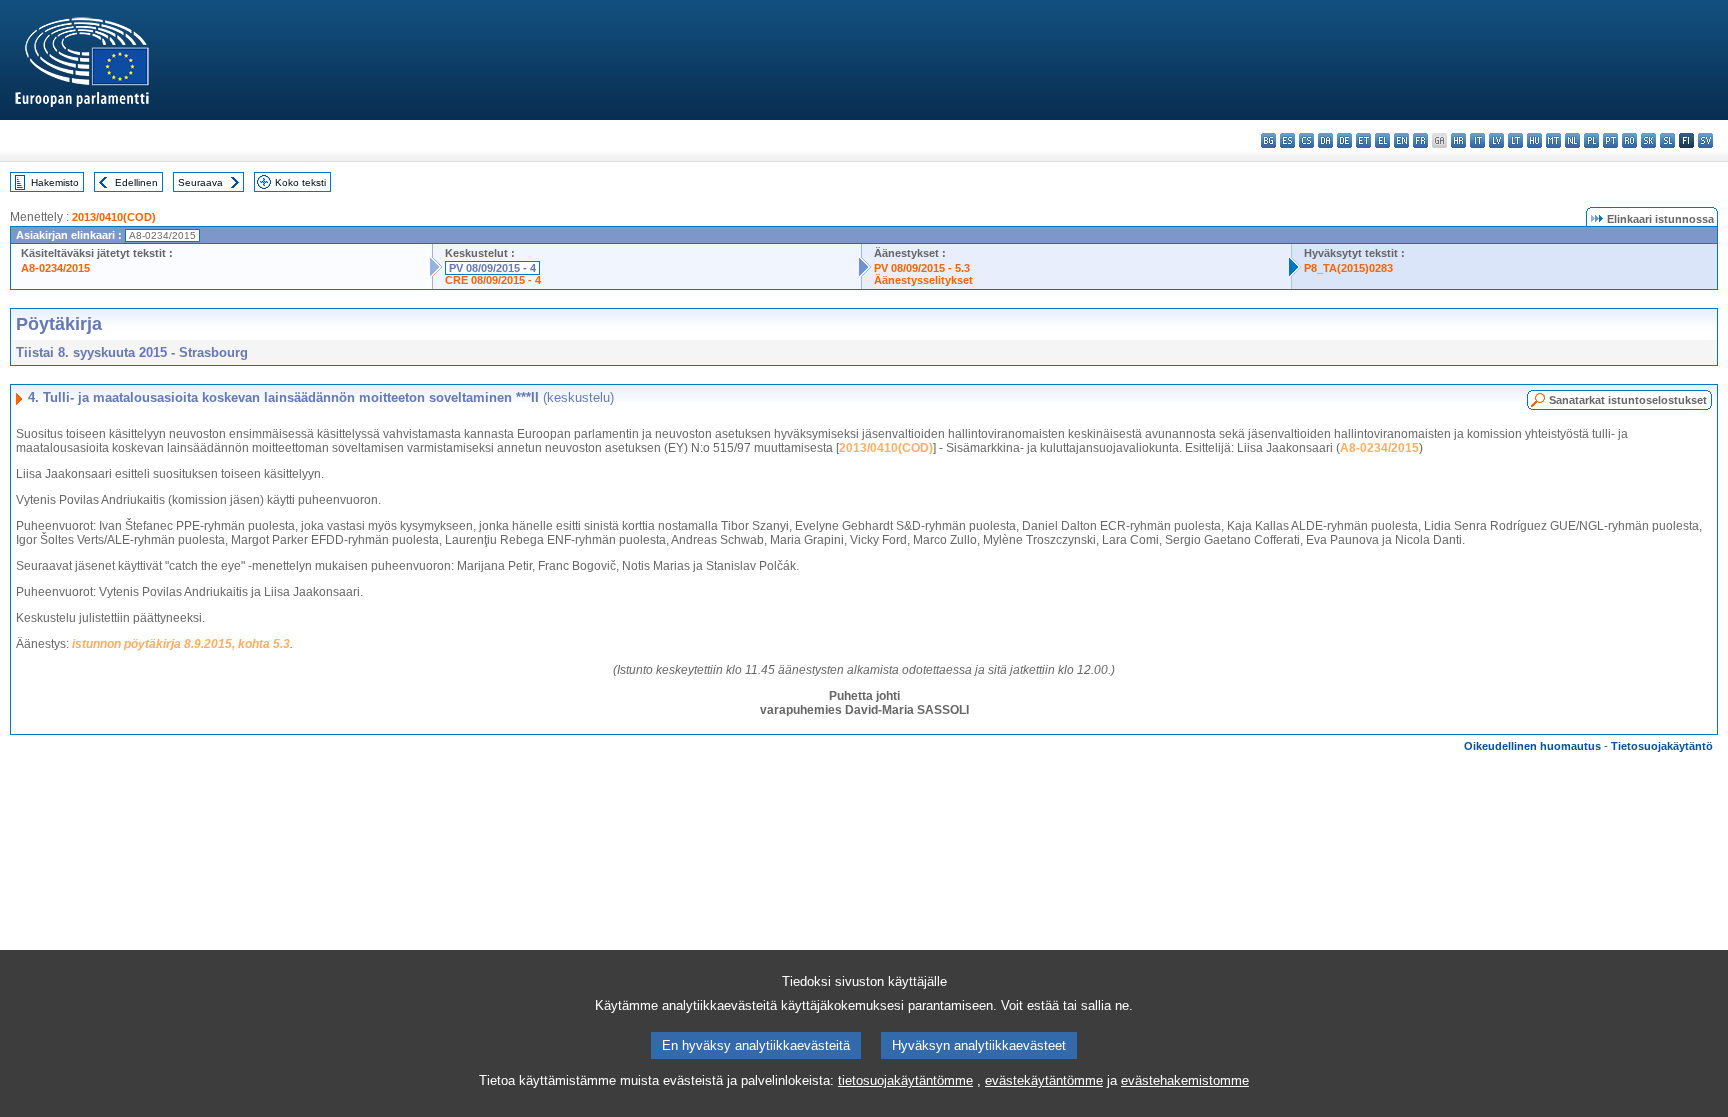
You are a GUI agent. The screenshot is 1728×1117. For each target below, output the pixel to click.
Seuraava (200, 182)
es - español (1287, 140)
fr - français (1420, 140)
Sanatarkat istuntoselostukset (1628, 400)
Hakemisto (55, 182)
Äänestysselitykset (923, 280)
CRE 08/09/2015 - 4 (493, 280)
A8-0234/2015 (55, 268)
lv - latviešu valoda (1496, 140)
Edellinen (136, 182)
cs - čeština (1306, 140)
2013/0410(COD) (114, 217)
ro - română (1629, 140)
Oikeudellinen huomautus (1532, 746)
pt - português (1610, 140)
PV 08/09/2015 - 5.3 (922, 268)
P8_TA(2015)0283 (1348, 268)
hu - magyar (1534, 140)
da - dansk (1325, 140)
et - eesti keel (1363, 140)
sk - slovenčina (1648, 140)
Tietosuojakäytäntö (1662, 746)
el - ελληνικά (1382, 140)
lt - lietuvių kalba (1515, 140)
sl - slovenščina (1667, 140)
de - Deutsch (1344, 140)
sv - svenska (1705, 140)
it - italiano (1477, 140)
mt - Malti (1553, 140)
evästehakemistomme (1185, 1080)
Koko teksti (300, 182)
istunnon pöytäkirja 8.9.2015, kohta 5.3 (181, 644)
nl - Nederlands (1572, 140)
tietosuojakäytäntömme (905, 1080)
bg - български (1268, 140)
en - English (1401, 140)
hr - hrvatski (1458, 140)
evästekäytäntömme (1044, 1080)
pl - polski (1591, 140)
